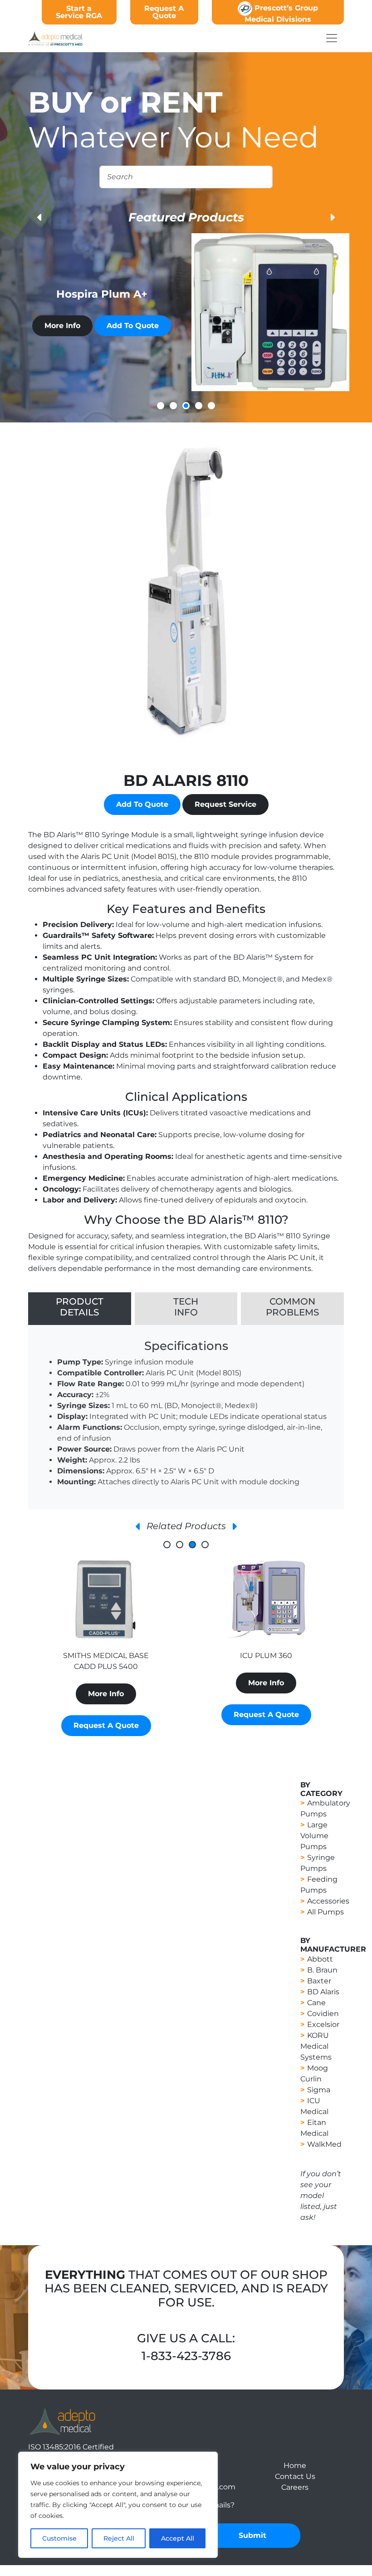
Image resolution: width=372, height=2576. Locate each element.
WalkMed (324, 2144)
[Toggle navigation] (332, 38)
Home (295, 2466)
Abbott (320, 1959)
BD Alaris (323, 1992)
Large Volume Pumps (314, 1836)
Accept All (178, 2538)
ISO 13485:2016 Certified (71, 2447)
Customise (59, 2538)
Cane (316, 2003)
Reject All (119, 2538)
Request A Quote (164, 12)
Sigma (319, 2090)
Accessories (328, 1901)
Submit (252, 2535)
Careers (295, 2487)
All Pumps (325, 1912)
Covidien (323, 2014)
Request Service (225, 804)
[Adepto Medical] (62, 2421)
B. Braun (322, 1970)
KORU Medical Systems (316, 2046)
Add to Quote (133, 326)
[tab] (80, 1309)
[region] (118, 2505)
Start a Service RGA (79, 12)
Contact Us (295, 2476)
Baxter (319, 1981)
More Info (62, 326)
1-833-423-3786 (186, 2356)
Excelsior (323, 2024)
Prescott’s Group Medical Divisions (281, 14)
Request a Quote (106, 1715)
